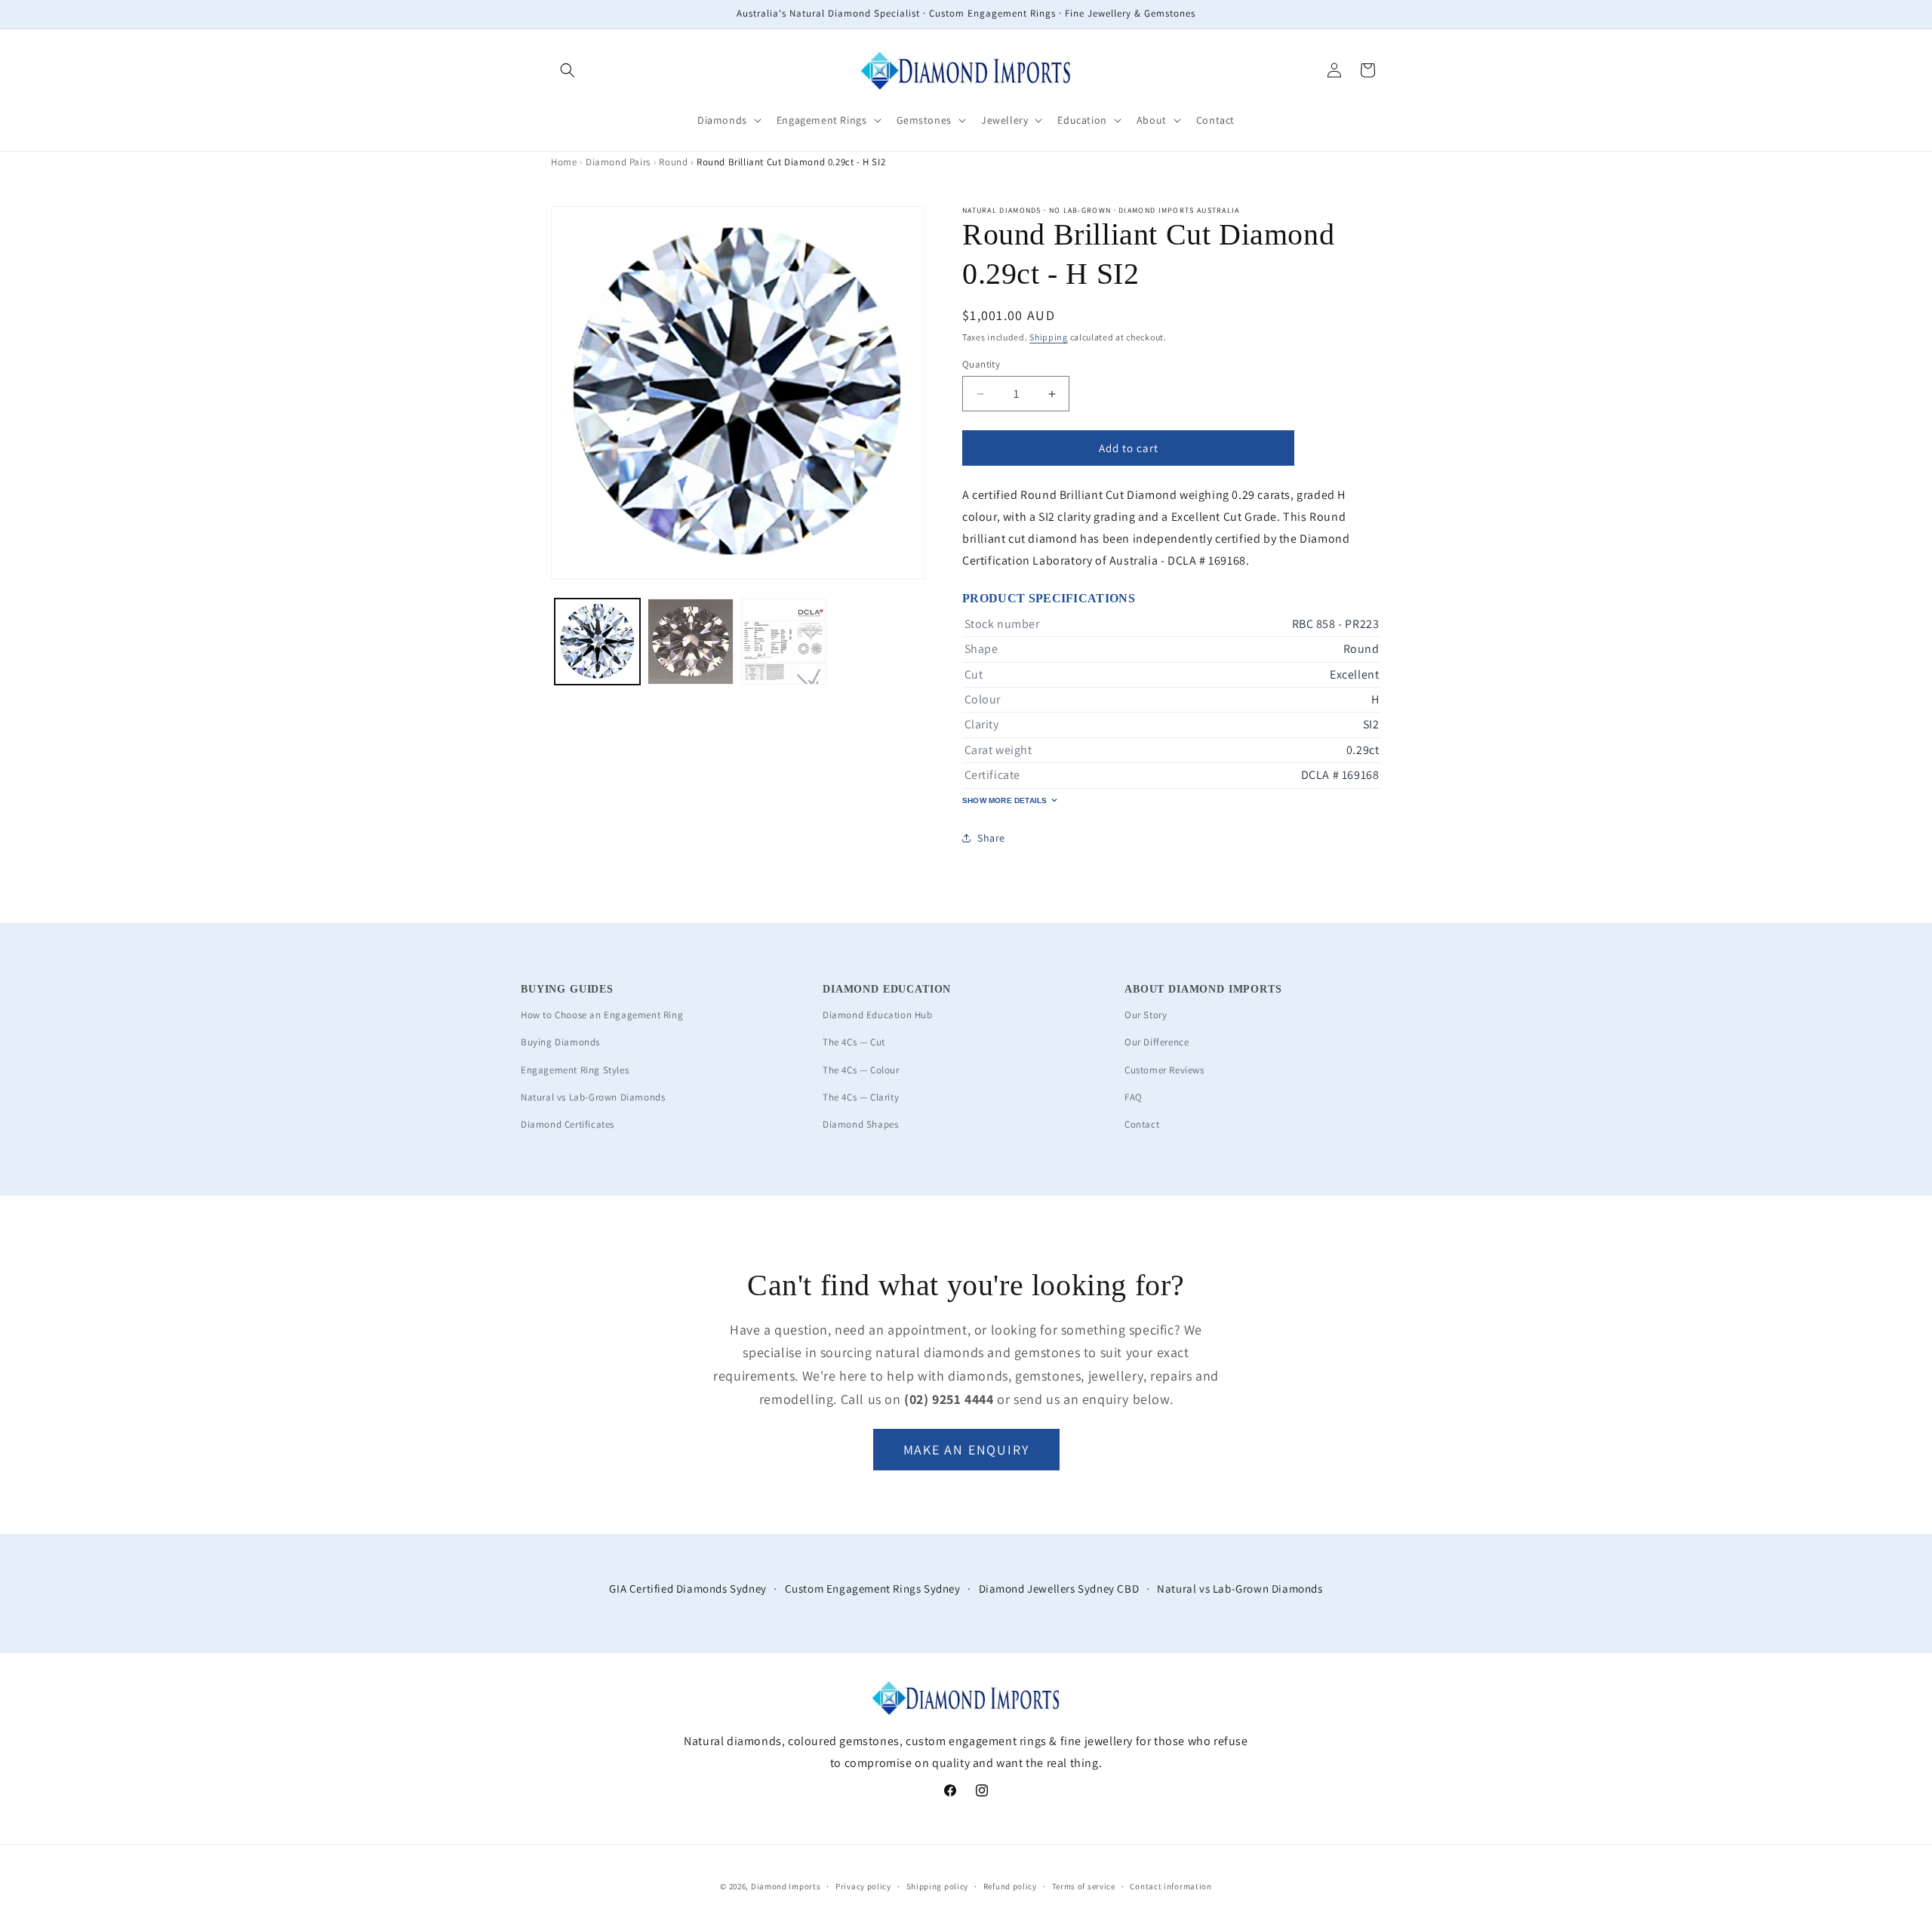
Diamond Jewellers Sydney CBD (1059, 1589)
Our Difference (1157, 1042)
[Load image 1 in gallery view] (597, 641)
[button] (568, 70)
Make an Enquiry (966, 1450)
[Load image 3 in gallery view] (784, 641)
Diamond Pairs (618, 162)
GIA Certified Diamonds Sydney (688, 1589)
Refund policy (1010, 1886)
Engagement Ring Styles (575, 1070)
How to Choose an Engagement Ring (602, 1015)
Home (564, 162)
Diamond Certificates (568, 1124)
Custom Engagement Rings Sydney (873, 1589)
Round (673, 162)
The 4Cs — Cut (854, 1042)
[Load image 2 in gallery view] (690, 641)
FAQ (1134, 1097)
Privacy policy (863, 1886)
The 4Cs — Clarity (861, 1097)
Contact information (1171, 1886)
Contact (1142, 1124)
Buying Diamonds (560, 1042)
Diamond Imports (786, 1886)
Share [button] (991, 838)
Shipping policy (938, 1886)
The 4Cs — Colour (861, 1070)
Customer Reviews (1164, 1070)
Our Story (1146, 1015)
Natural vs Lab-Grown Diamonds (593, 1097)
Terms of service (1084, 1886)
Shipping (1049, 337)
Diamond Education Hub (878, 1015)
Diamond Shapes (860, 1124)
